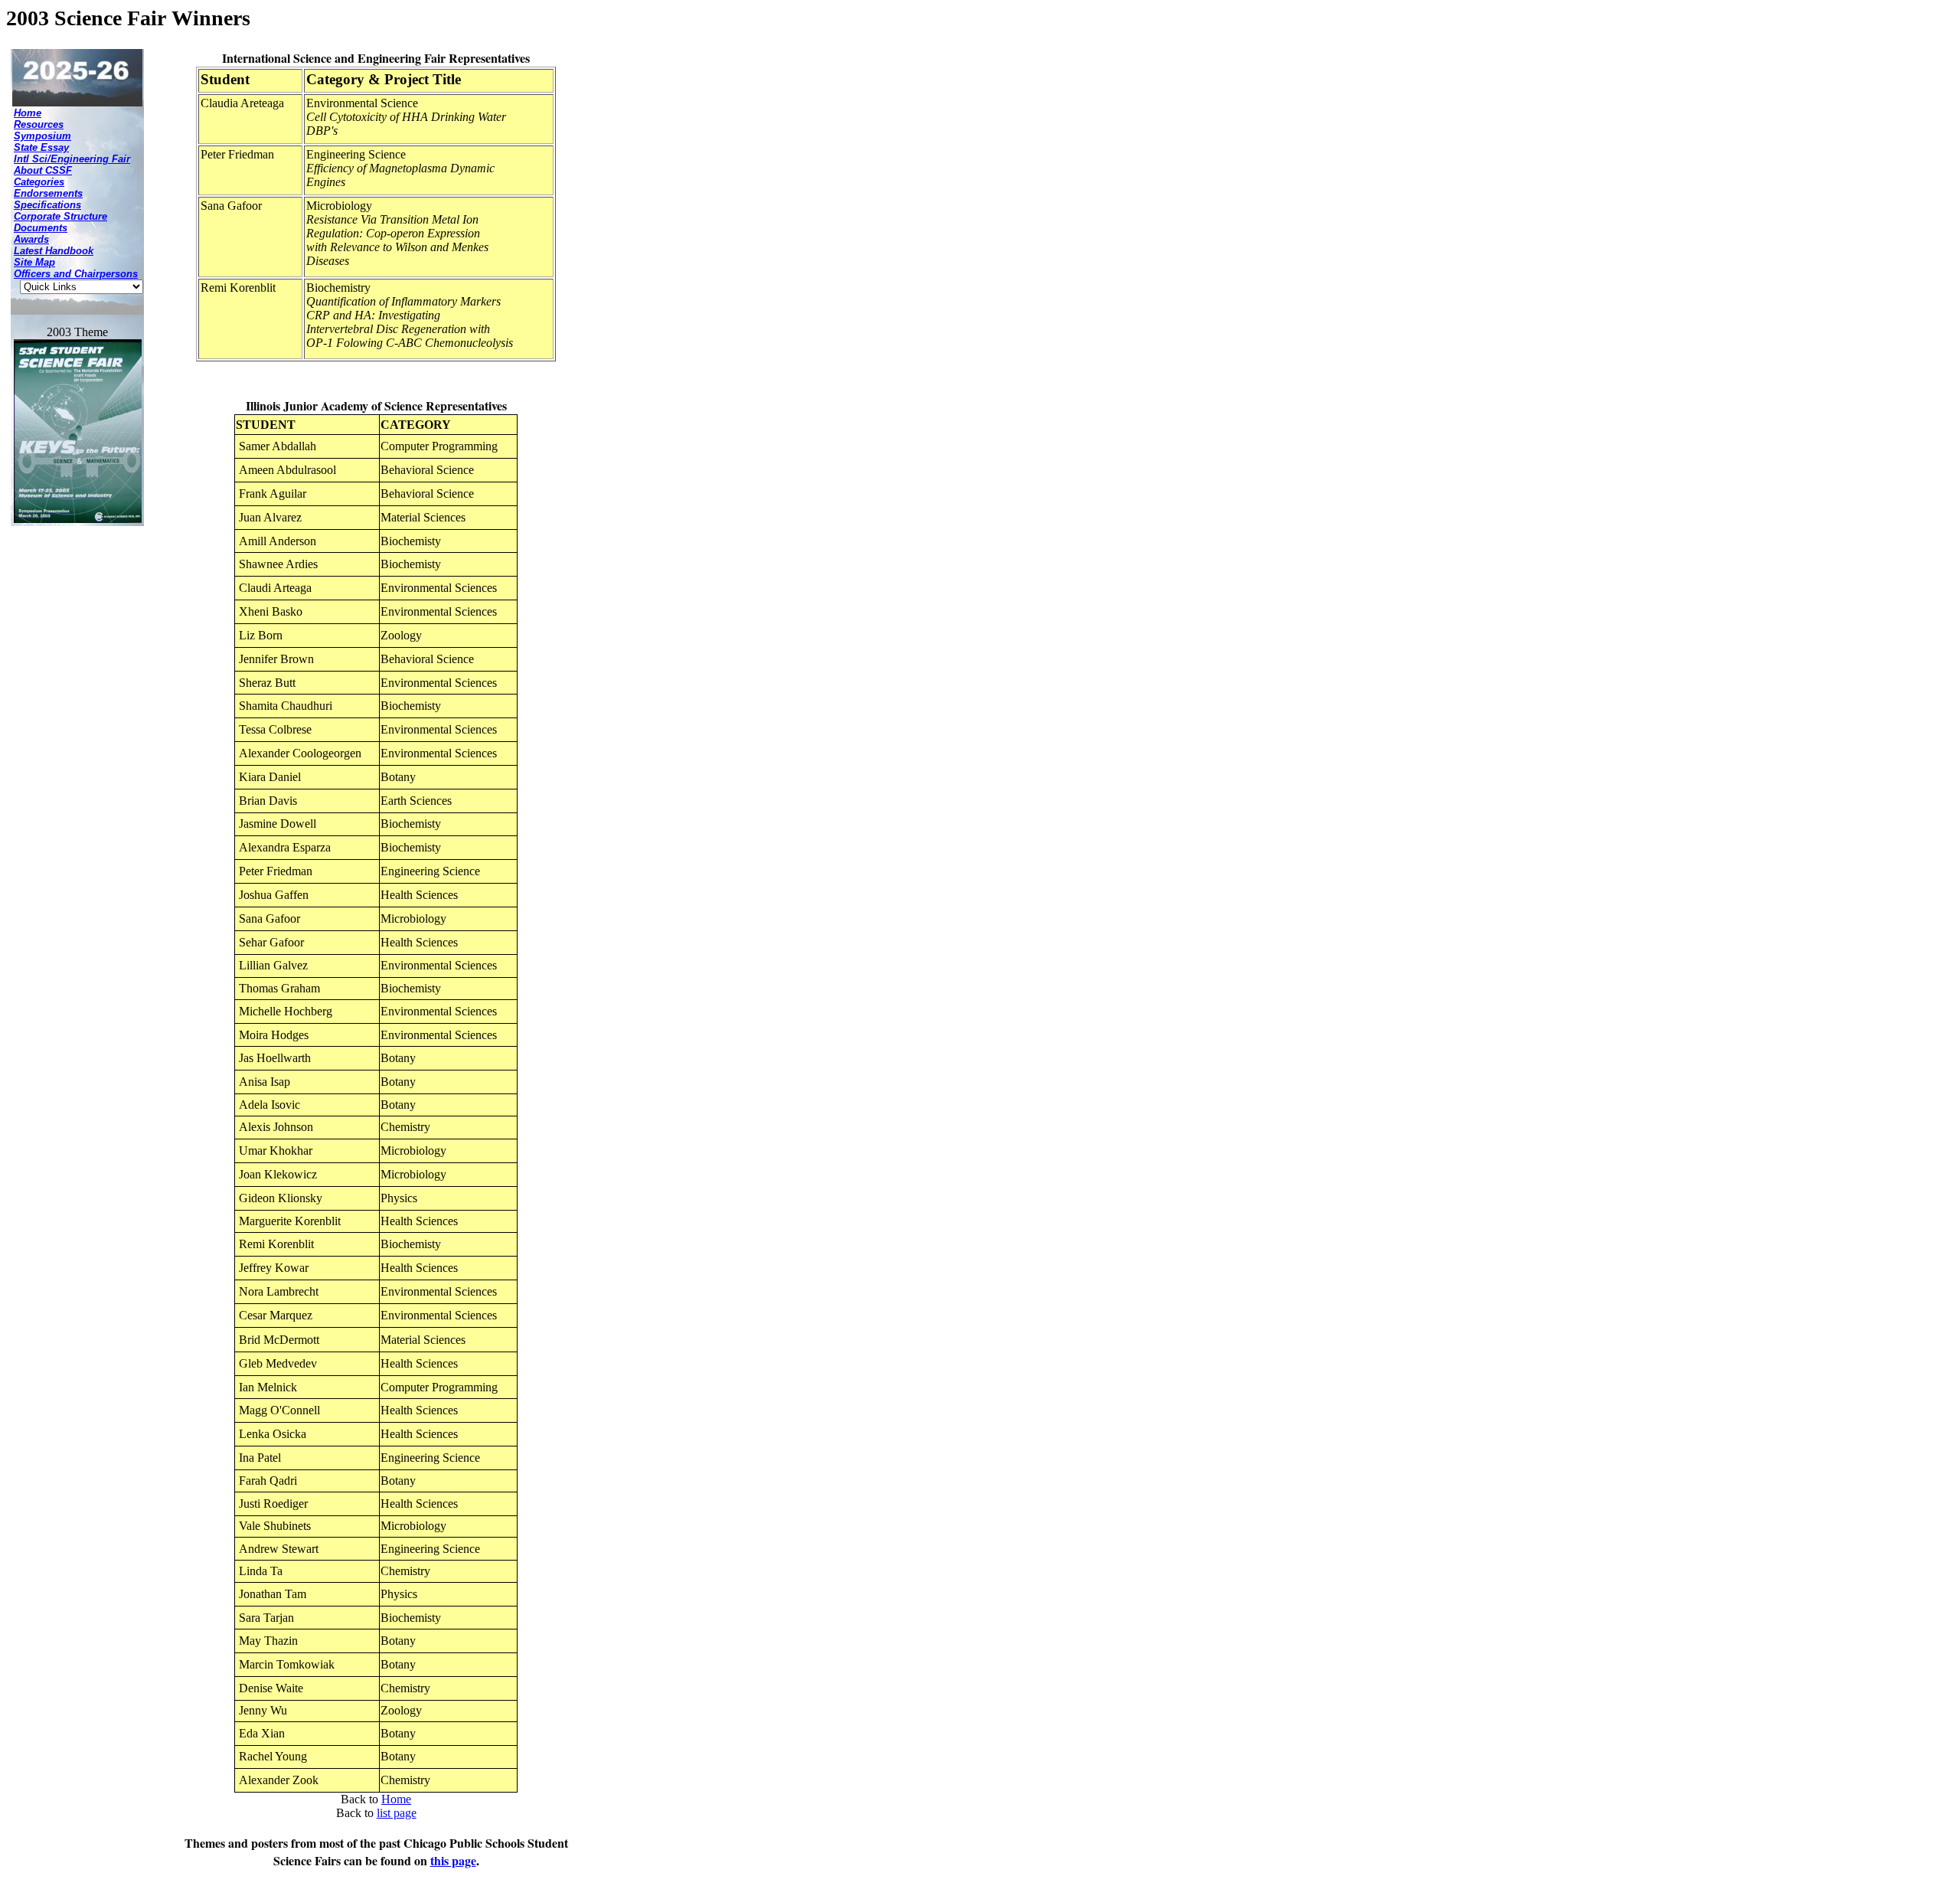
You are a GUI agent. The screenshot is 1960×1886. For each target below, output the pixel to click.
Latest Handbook (54, 251)
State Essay (41, 147)
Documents (41, 228)
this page (453, 1860)
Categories (39, 182)
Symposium (42, 136)
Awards (31, 239)
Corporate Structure (60, 216)
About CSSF (43, 170)
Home (28, 113)
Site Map (34, 262)
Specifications (47, 205)
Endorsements (48, 193)
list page (397, 1813)
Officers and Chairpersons (76, 274)
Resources (39, 124)
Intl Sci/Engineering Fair (72, 159)
